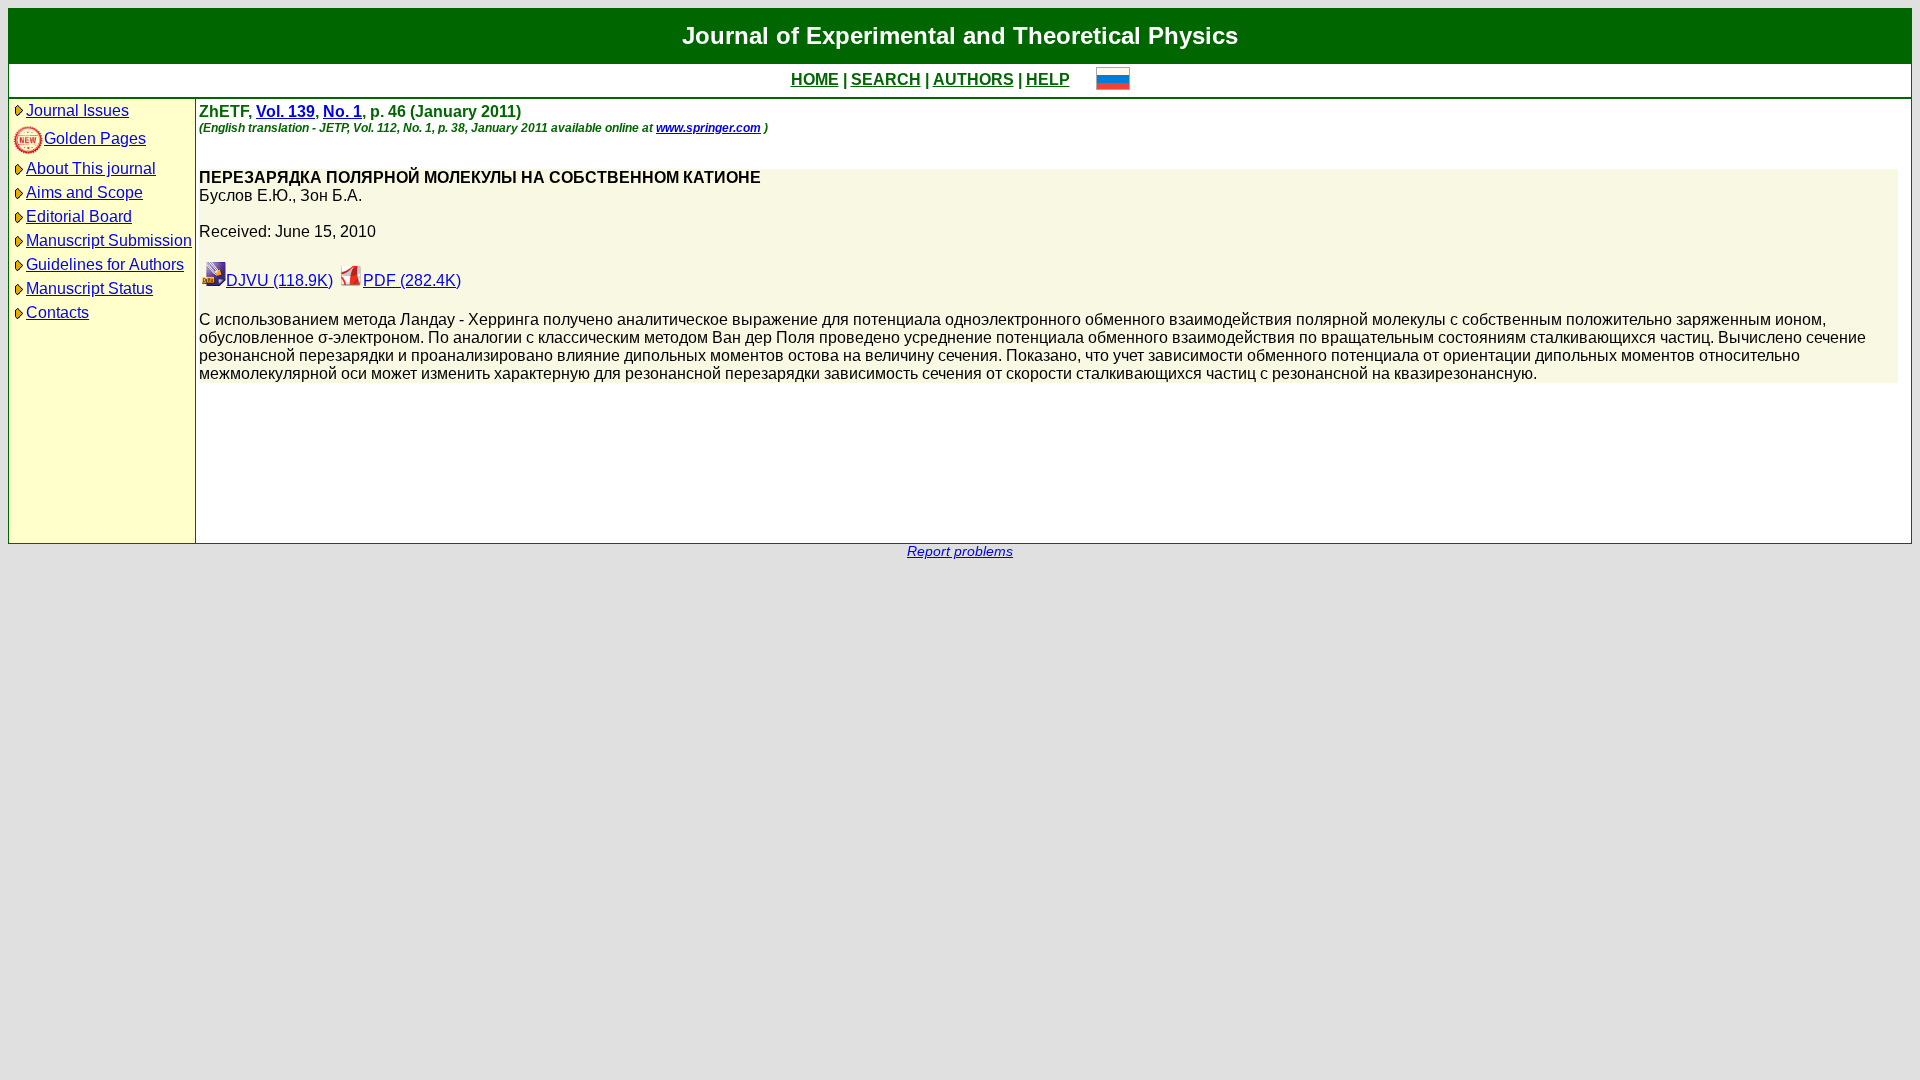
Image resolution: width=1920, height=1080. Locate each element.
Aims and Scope (84, 192)
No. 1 (342, 111)
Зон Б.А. (331, 195)
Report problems (960, 551)
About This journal (91, 168)
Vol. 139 (285, 111)
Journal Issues (77, 110)
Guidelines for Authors (105, 264)
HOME (815, 79)
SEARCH (886, 79)
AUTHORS (973, 79)
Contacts (57, 312)
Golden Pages (95, 138)
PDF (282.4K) (412, 280)
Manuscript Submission (109, 240)
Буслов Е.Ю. (245, 195)
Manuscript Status (89, 288)
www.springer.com (708, 128)
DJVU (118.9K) (279, 280)
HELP (1048, 79)
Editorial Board (79, 216)
